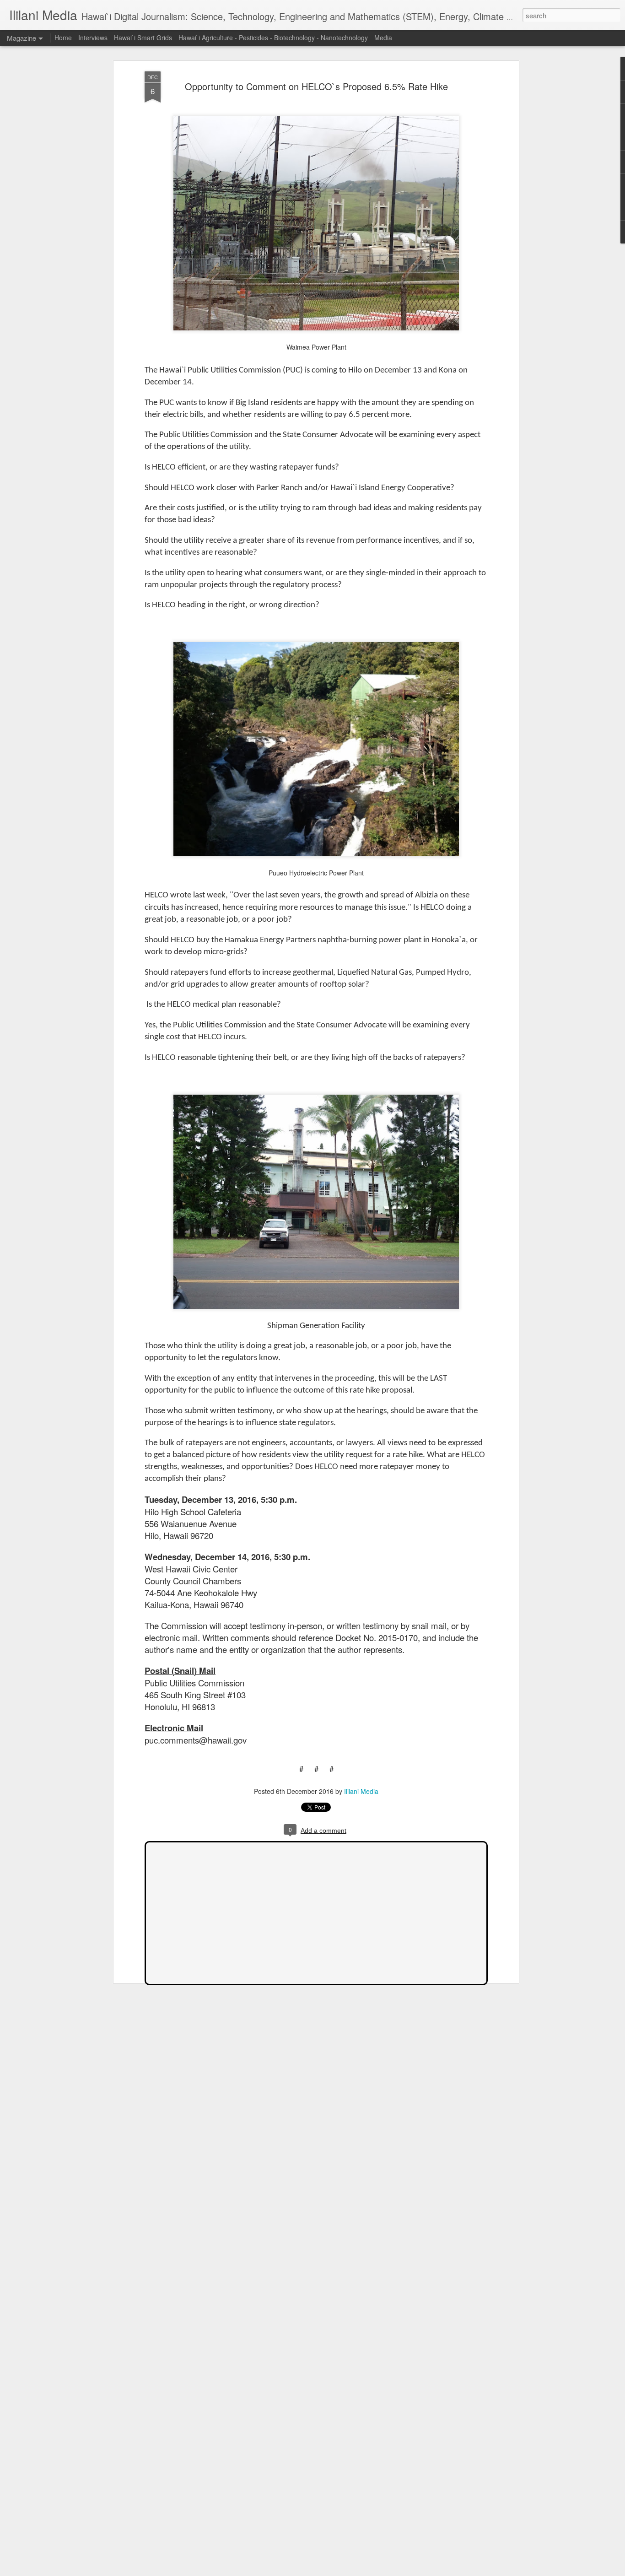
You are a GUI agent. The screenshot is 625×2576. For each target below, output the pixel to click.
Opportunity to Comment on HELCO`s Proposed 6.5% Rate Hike (316, 86)
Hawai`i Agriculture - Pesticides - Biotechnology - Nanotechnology (273, 38)
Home (63, 38)
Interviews (93, 38)
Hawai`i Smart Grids (143, 38)
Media (383, 38)
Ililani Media (361, 1791)
